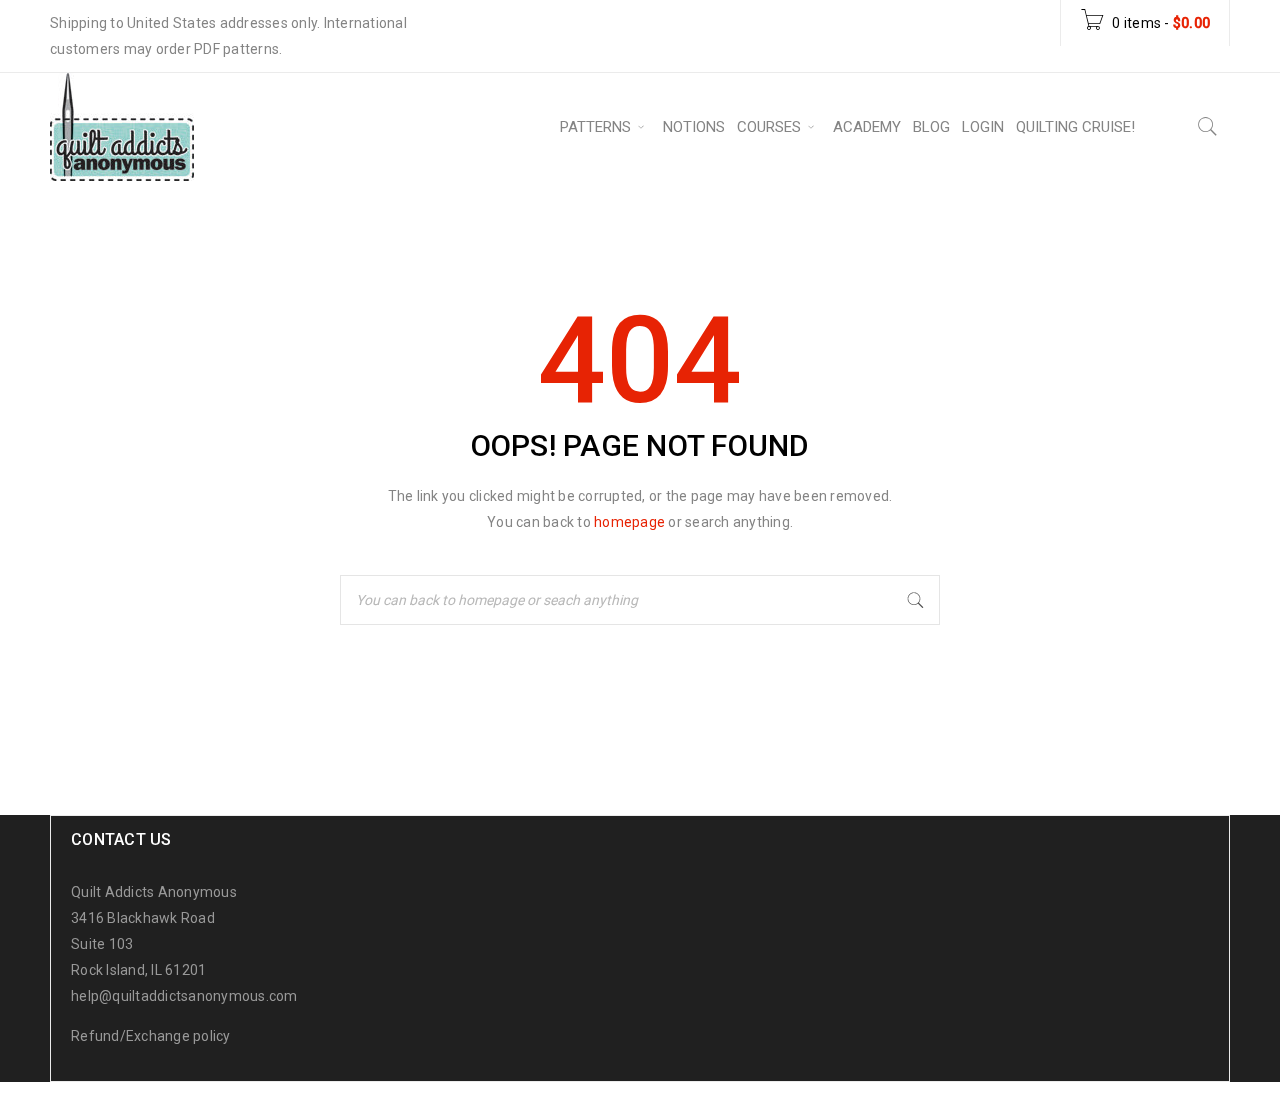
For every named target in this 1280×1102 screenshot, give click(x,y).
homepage (629, 522)
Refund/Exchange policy (151, 1036)
